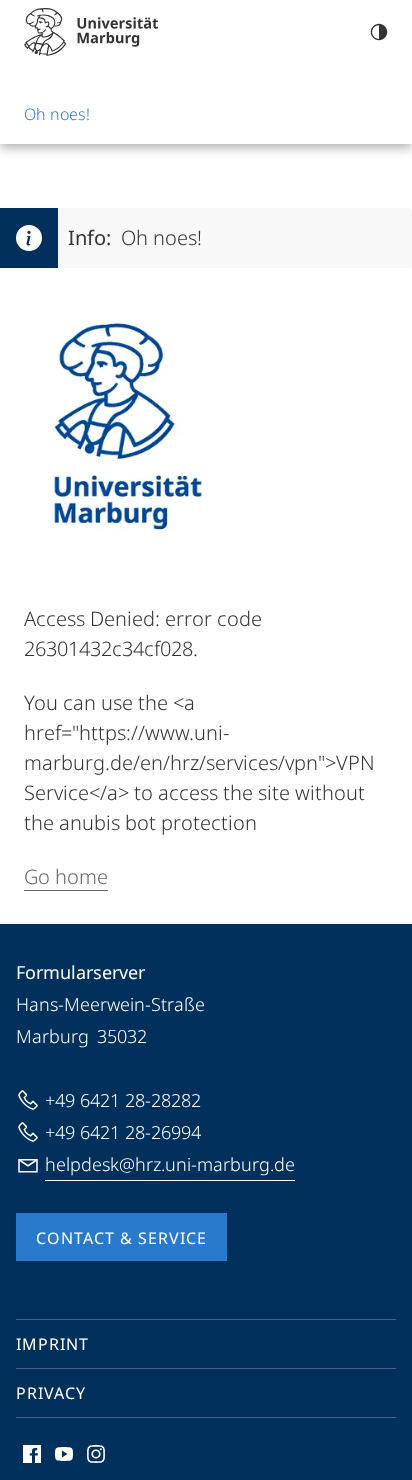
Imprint (52, 1344)
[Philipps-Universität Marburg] (91, 32)
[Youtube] (64, 1454)
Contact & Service (121, 1238)
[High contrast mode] (379, 32)
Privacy (51, 1393)
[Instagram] (96, 1454)
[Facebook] (32, 1454)
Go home (66, 876)
